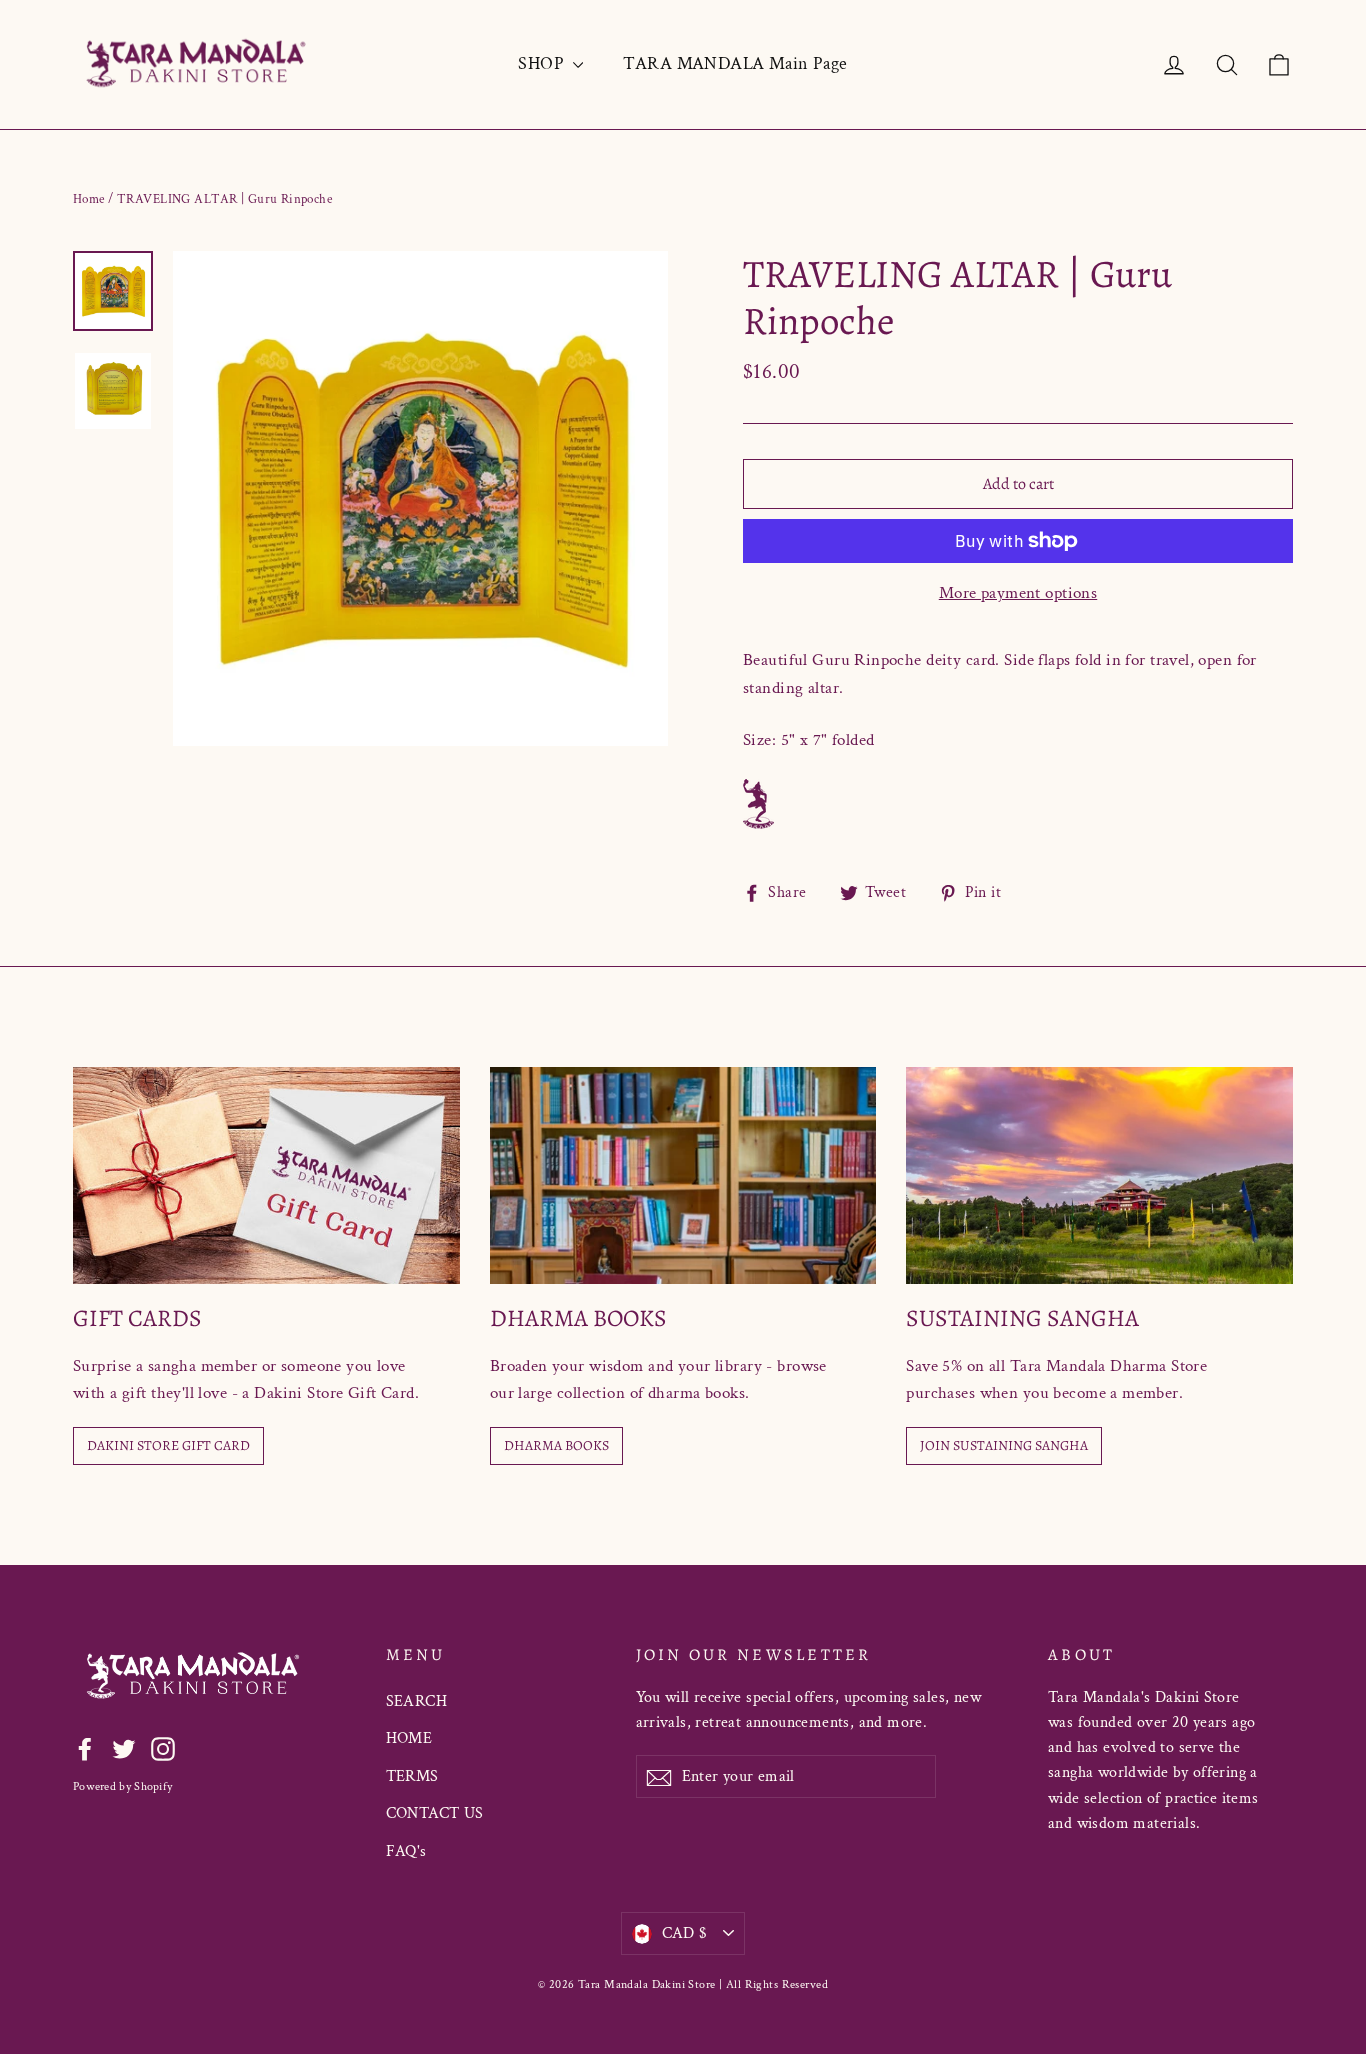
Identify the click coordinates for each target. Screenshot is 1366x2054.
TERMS (412, 1776)
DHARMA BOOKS (556, 1445)
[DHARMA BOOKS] (683, 1175)
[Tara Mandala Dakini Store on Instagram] (163, 1748)
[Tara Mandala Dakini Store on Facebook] (85, 1748)
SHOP (543, 63)
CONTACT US (435, 1813)
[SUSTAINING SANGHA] (1099, 1175)
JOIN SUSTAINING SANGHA (1004, 1445)
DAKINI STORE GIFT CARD (168, 1445)
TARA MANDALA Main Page (735, 63)
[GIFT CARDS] (266, 1175)
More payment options (1018, 593)
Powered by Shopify (122, 1786)
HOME (409, 1738)
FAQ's (406, 1851)
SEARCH (417, 1701)
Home (89, 199)
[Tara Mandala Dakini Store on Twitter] (124, 1748)
